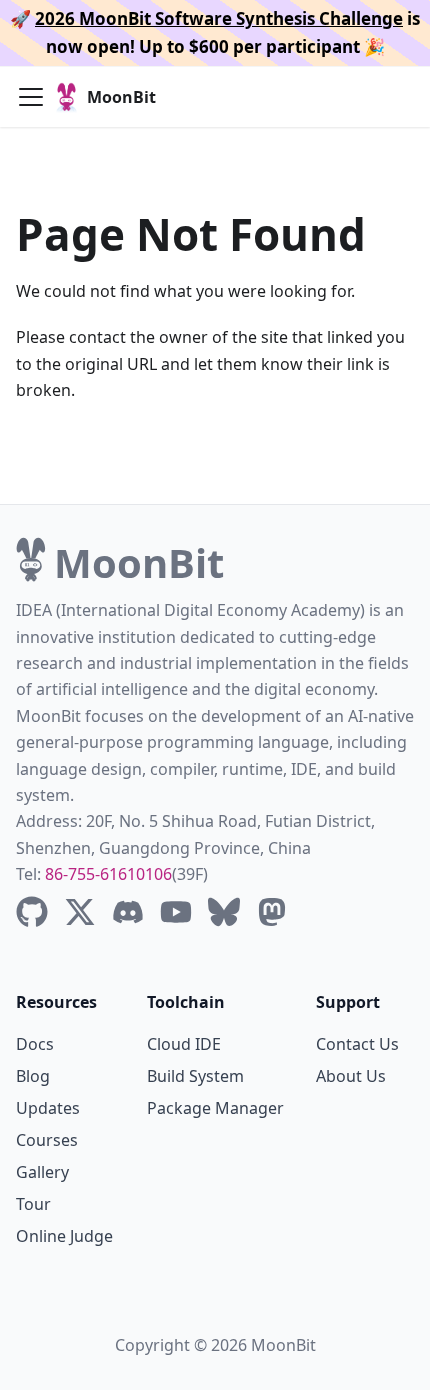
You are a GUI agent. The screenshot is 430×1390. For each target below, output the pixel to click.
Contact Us (357, 1044)
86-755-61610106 (108, 874)
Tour (33, 1204)
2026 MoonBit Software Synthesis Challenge (219, 18)
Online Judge (64, 1236)
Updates (48, 1108)
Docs (35, 1044)
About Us (351, 1076)
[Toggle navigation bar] (31, 97)
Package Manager (215, 1108)
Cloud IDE (184, 1044)
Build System (195, 1076)
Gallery (42, 1172)
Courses (47, 1140)
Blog (33, 1076)
